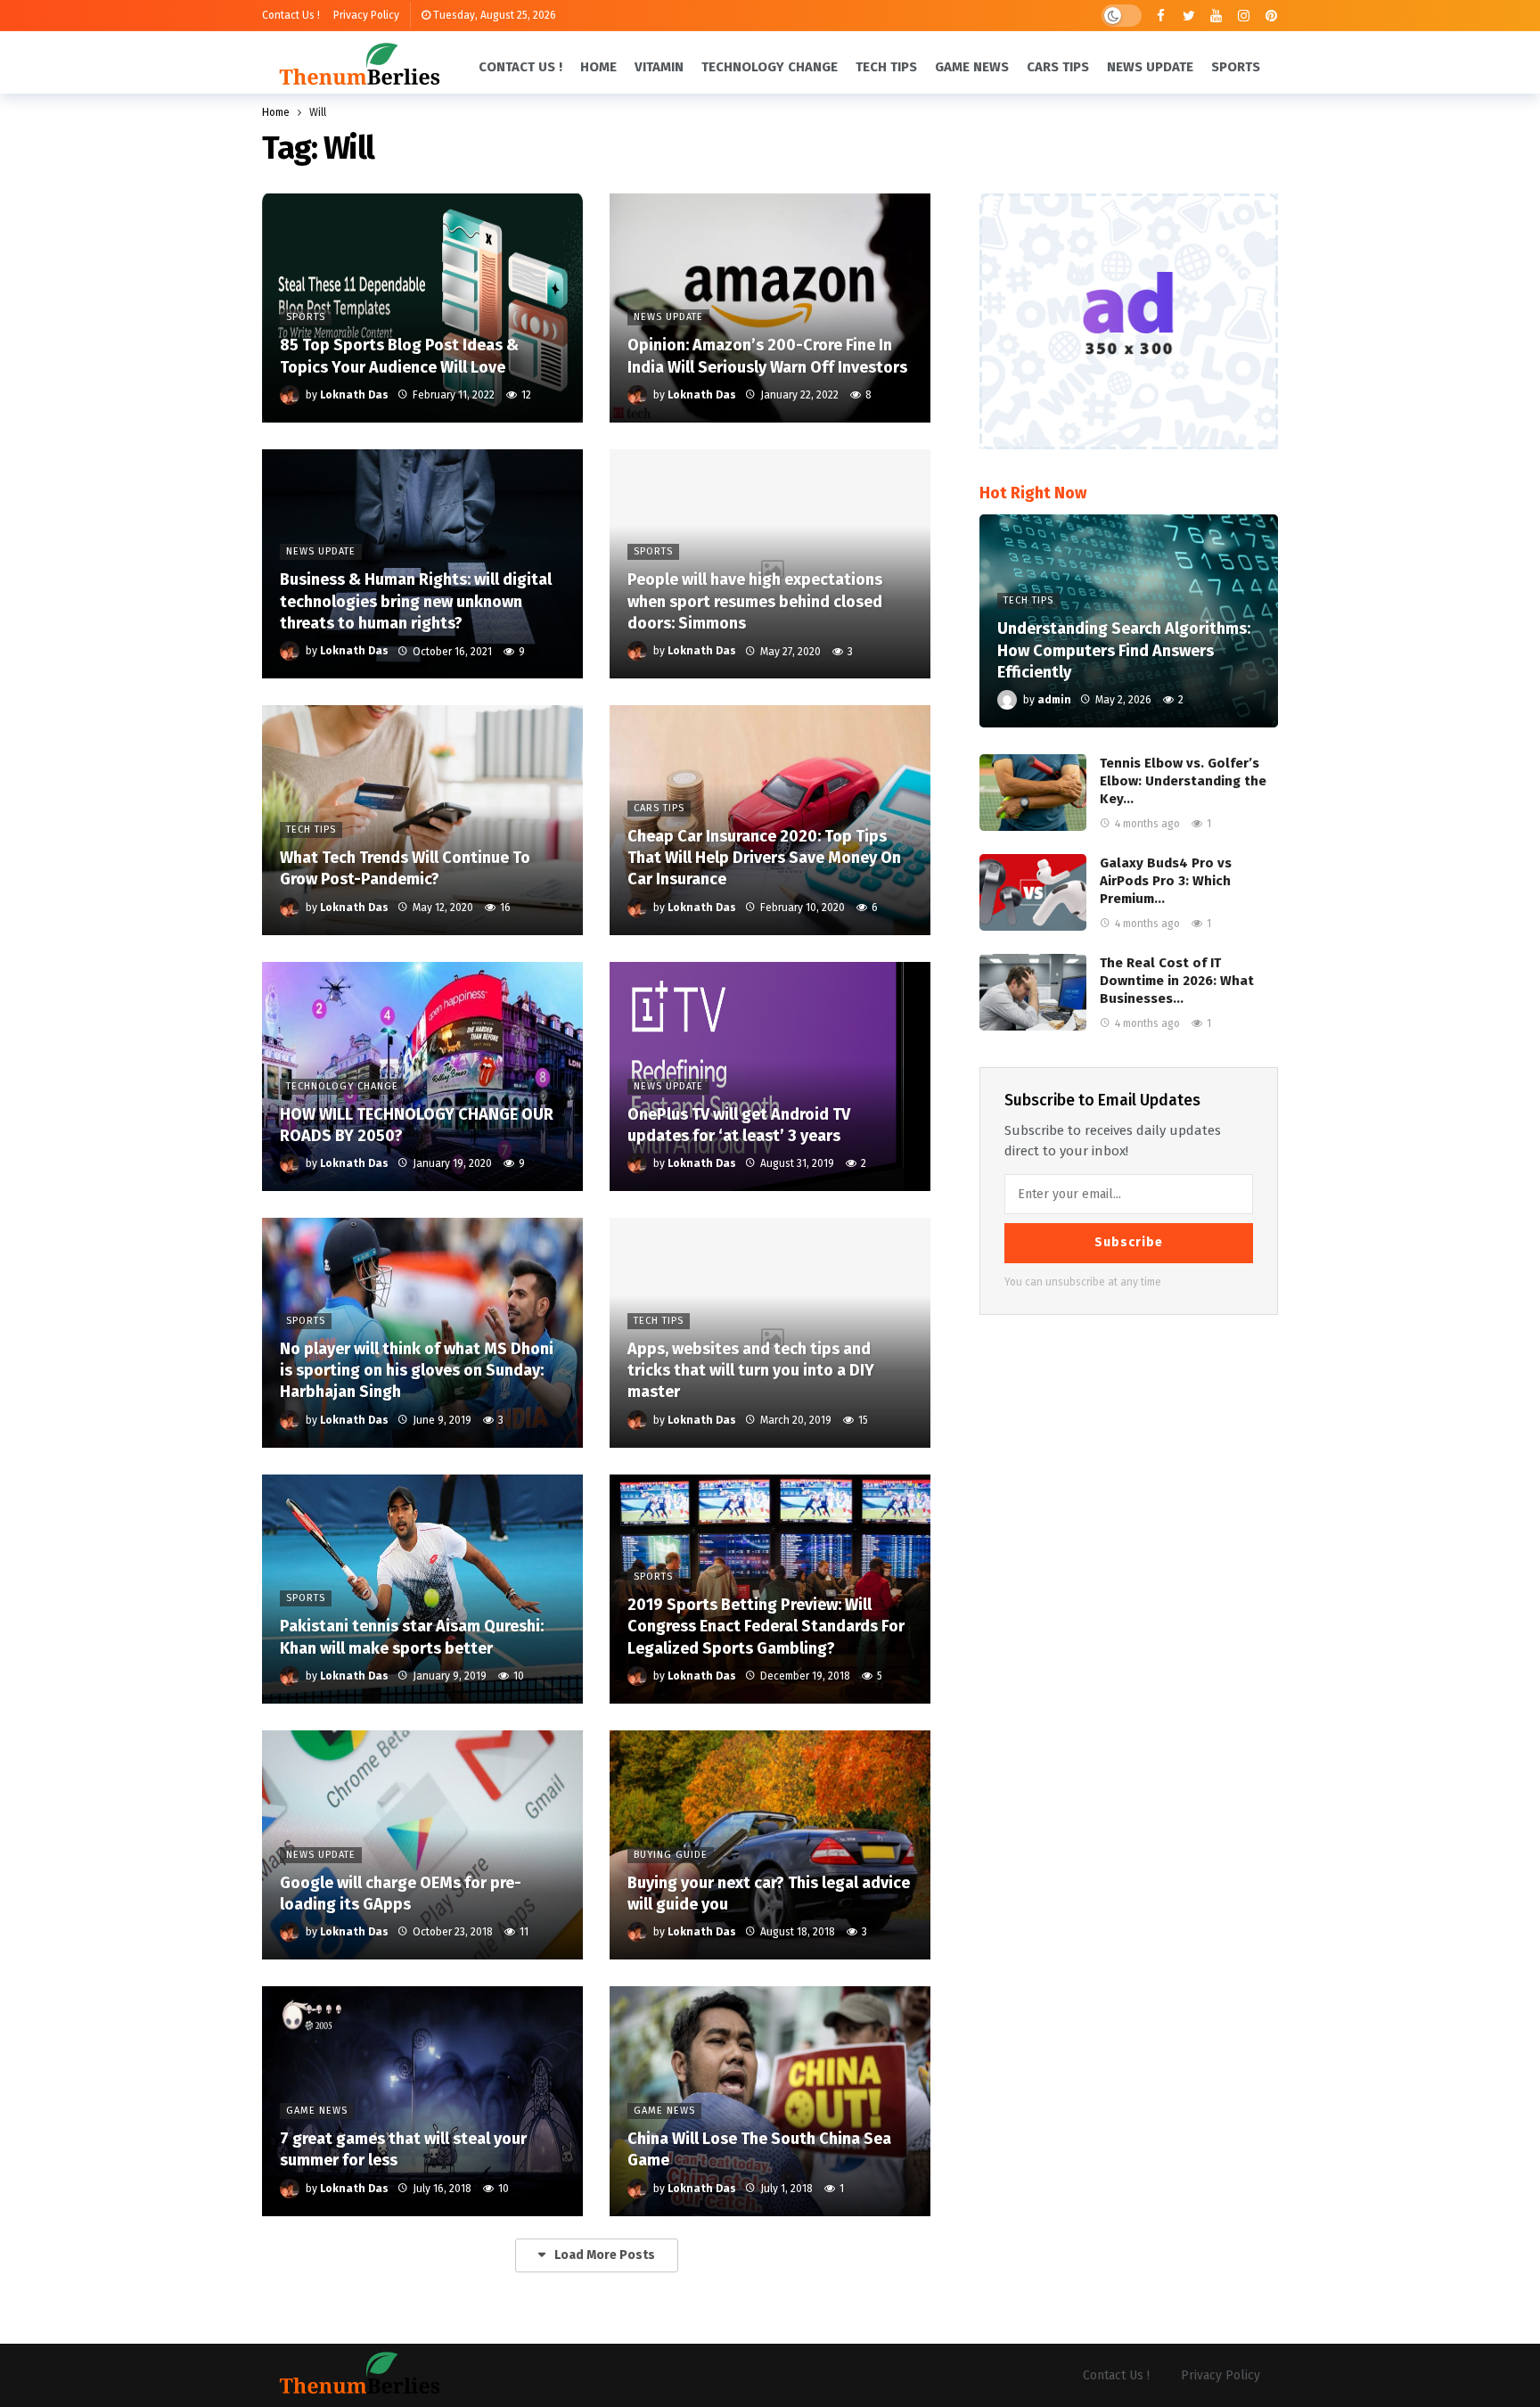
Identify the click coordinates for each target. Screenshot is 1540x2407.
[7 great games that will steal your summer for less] (422, 2101)
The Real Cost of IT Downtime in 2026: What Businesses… (1177, 981)
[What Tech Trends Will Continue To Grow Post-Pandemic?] (422, 820)
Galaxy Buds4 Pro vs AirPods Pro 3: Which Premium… (1166, 881)
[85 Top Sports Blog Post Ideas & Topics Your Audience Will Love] (422, 308)
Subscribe (1129, 1242)
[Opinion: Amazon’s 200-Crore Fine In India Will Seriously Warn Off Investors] (770, 308)
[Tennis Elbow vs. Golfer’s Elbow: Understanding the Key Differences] (1033, 793)
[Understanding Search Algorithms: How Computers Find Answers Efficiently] (1129, 621)
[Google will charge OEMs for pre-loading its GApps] (422, 1845)
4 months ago (1147, 824)
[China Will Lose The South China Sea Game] (770, 2101)
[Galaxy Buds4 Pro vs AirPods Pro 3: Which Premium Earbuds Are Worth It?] (1033, 892)
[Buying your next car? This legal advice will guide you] (770, 1845)
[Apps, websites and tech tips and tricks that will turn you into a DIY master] (770, 1332)
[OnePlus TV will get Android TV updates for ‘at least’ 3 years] (770, 1076)
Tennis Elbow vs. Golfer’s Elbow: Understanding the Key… (1183, 781)
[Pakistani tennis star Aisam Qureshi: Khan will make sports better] (422, 1589)
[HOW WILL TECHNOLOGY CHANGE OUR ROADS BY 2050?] (422, 1076)
